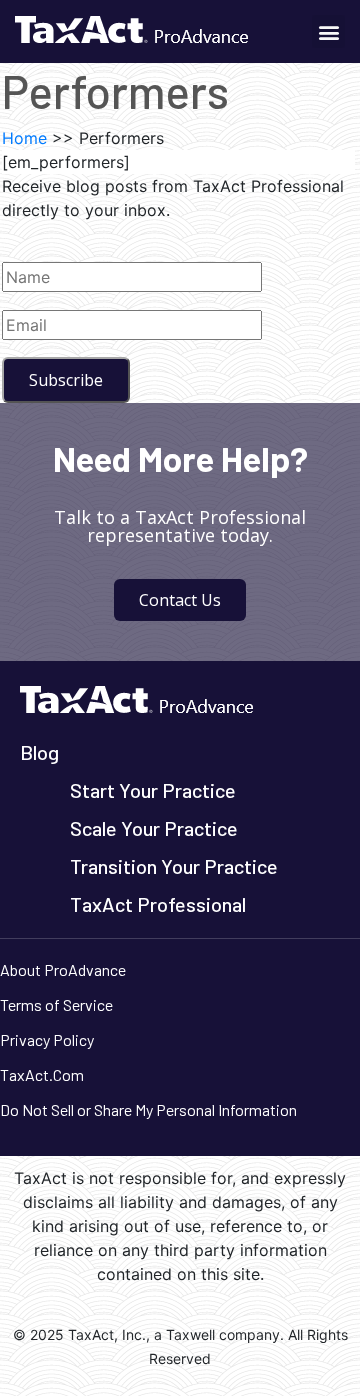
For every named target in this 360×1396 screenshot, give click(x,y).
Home (24, 138)
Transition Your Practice (174, 866)
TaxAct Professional (158, 904)
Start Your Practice (153, 790)
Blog (39, 752)
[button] (328, 31)
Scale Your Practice (154, 828)
